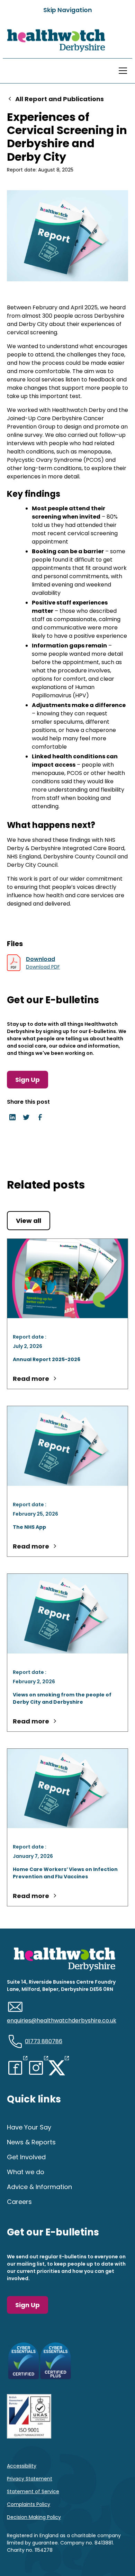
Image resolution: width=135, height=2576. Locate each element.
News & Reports (31, 2142)
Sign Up (28, 1080)
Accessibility (22, 2466)
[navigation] (54, 41)
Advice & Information (39, 2187)
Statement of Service (33, 2491)
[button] (121, 71)
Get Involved (26, 2157)
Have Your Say (29, 2127)
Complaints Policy (29, 2504)
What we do (26, 2172)
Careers (19, 2202)
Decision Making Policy (34, 2517)
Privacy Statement (30, 2479)
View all (29, 1221)
